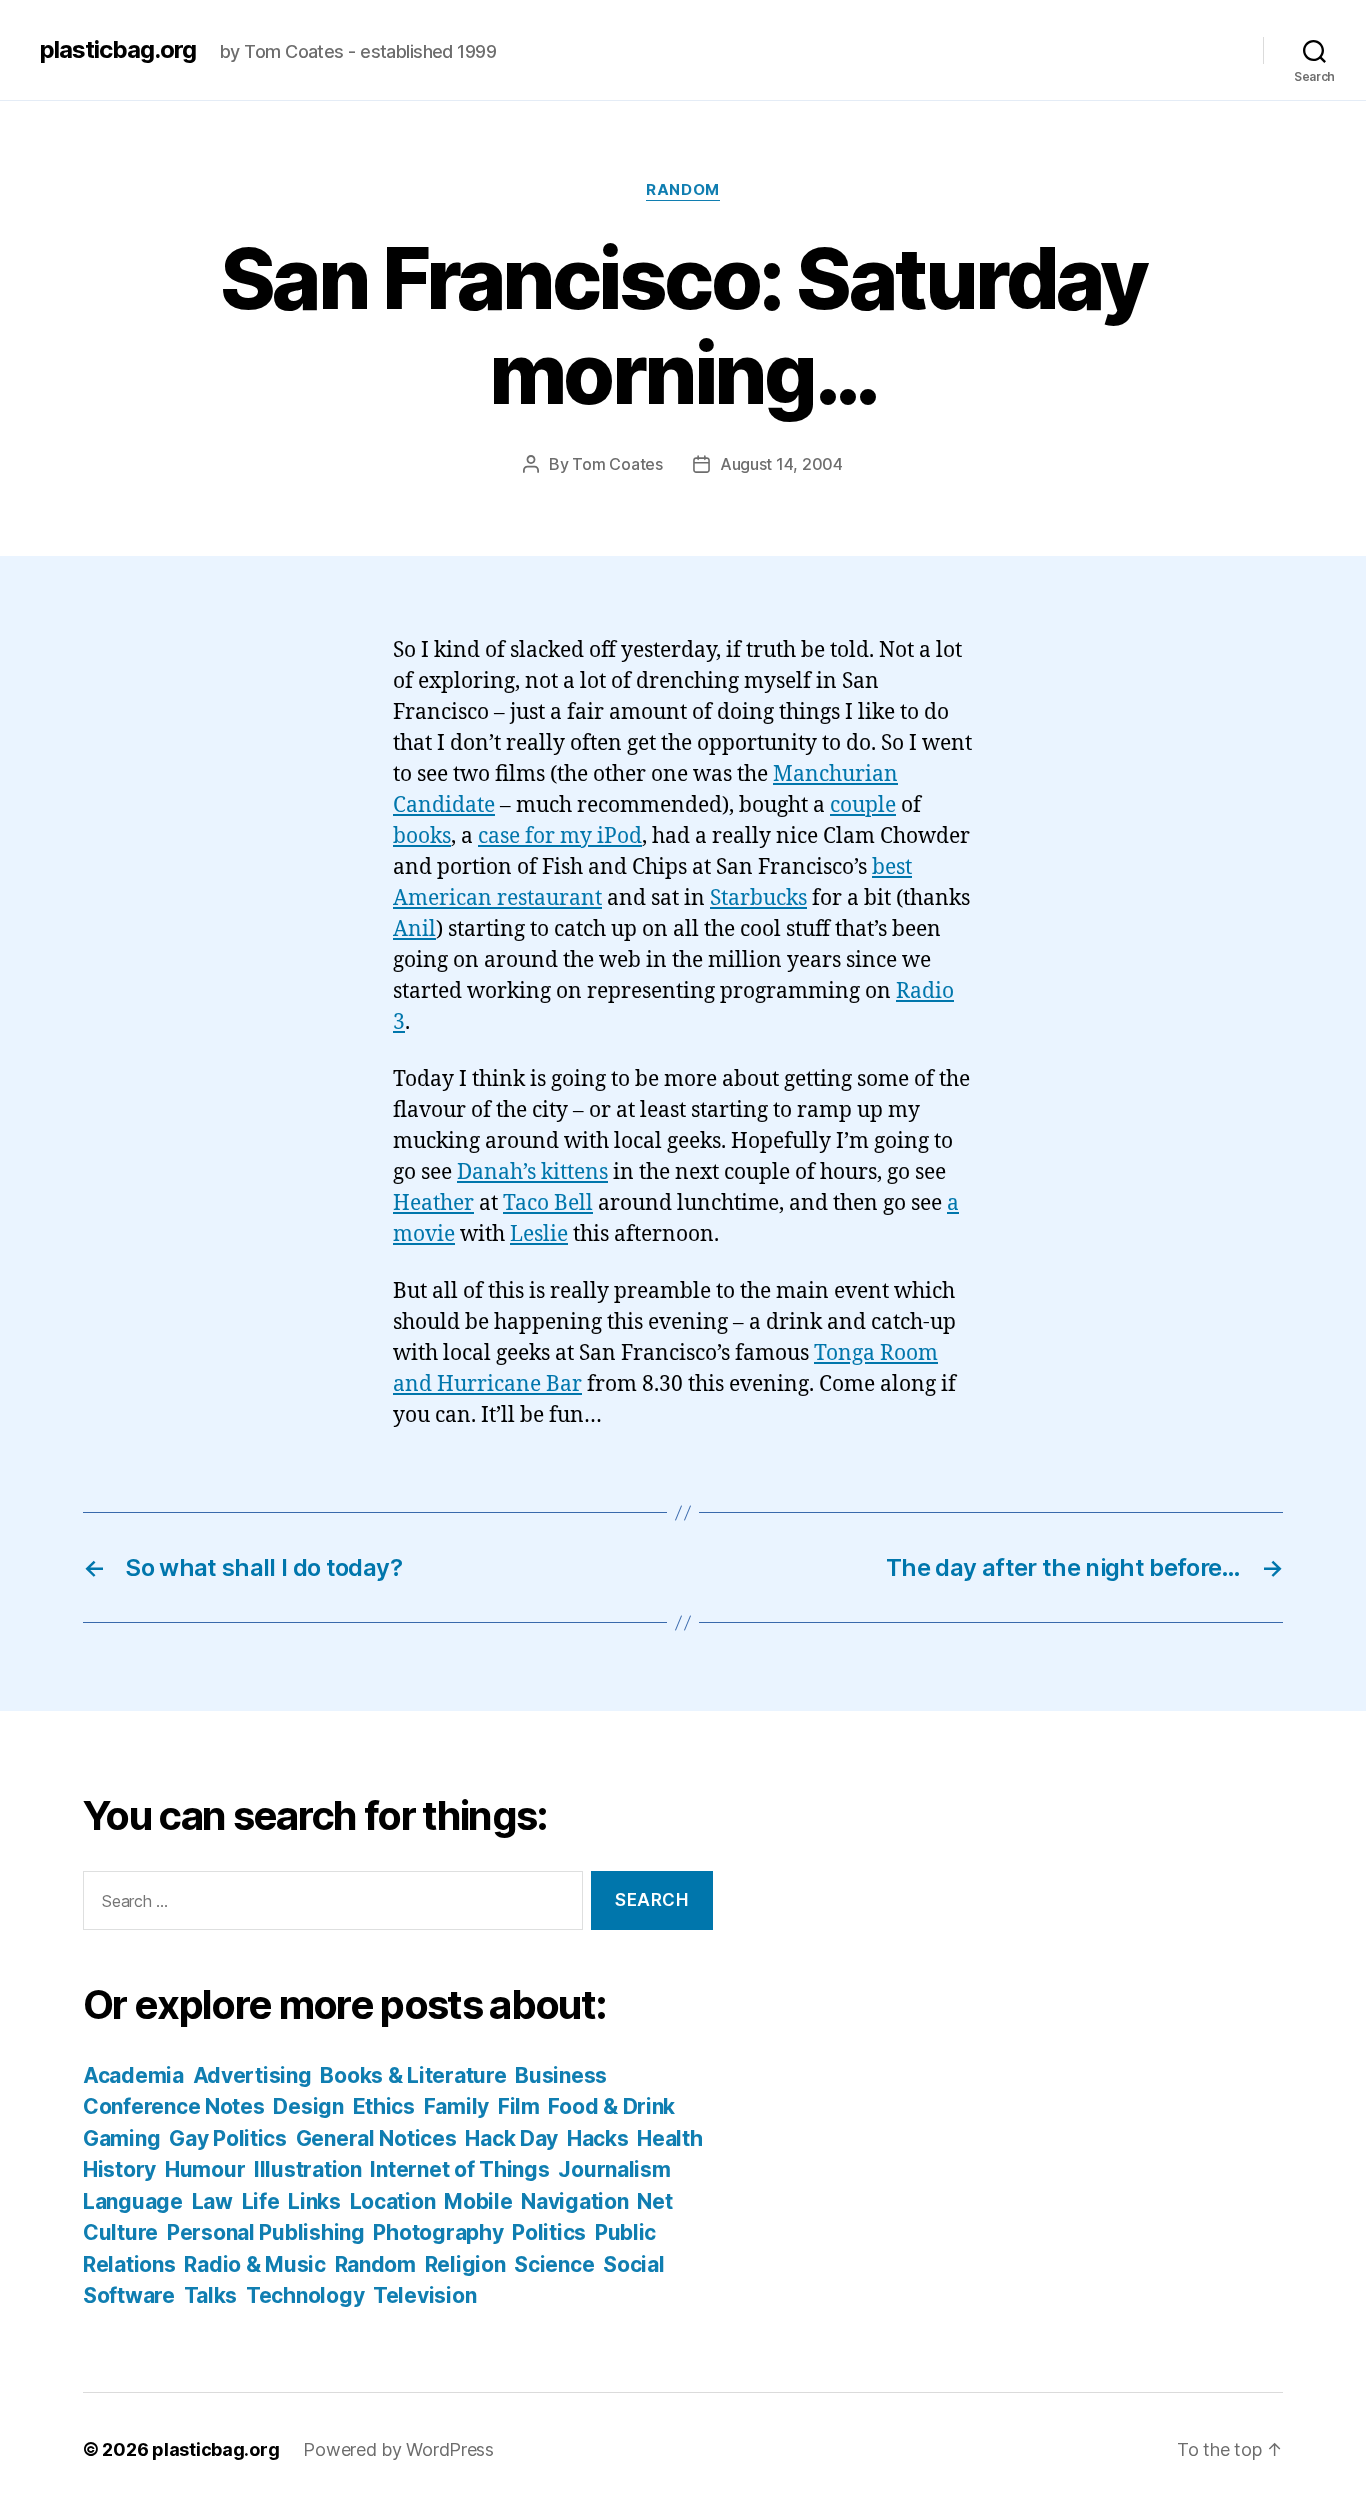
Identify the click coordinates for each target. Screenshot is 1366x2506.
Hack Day (511, 2138)
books (422, 836)
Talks (211, 2295)
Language (133, 2201)
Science (554, 2264)
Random (682, 190)
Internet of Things (459, 2169)
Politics (549, 2232)
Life (261, 2201)
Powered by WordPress (398, 2449)
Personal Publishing (266, 2232)
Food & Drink (611, 2106)
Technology (305, 2295)
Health (669, 2138)
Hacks (598, 2138)
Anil (414, 929)
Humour (205, 2169)
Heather (433, 1203)
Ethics (384, 2106)
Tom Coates (617, 464)
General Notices (376, 2138)
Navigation (574, 2201)
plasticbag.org (118, 50)
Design (308, 2106)
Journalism (614, 2169)
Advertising (252, 2075)
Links (314, 2201)
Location (393, 2201)
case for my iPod (560, 836)
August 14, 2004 (781, 464)
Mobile (478, 2201)
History (119, 2169)
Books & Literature (413, 2075)
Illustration (308, 2169)
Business (561, 2075)
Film (519, 2106)
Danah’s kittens (532, 1172)
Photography (438, 2232)
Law (212, 2201)
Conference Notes (174, 2106)
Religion (465, 2264)
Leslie (539, 1234)
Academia (133, 2075)
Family (456, 2106)
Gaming (121, 2138)
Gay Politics (228, 2138)
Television (424, 2295)
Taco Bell (548, 1203)
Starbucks (758, 898)
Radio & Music (255, 2264)
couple (863, 805)
